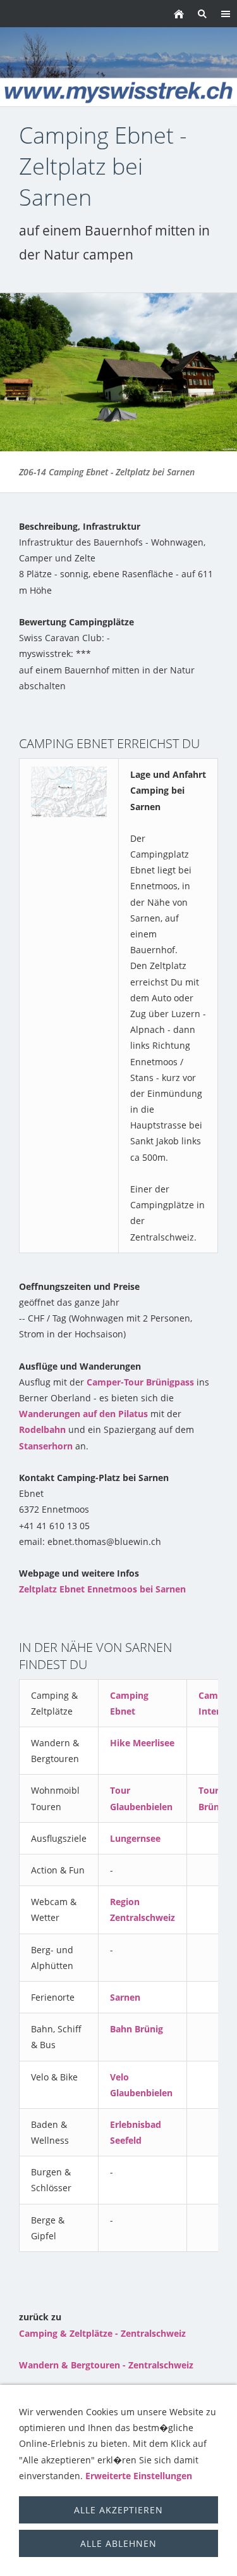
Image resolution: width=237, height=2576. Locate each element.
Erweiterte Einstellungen (139, 2476)
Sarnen (125, 1997)
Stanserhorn (46, 1446)
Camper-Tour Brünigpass (140, 1382)
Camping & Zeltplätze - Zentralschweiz (102, 2333)
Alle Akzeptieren (118, 2510)
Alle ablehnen (118, 2543)
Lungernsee (135, 1838)
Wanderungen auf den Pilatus (83, 1414)
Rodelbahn (42, 1429)
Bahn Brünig (137, 2029)
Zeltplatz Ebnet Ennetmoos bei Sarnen (102, 1589)
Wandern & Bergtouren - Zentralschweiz (106, 2365)
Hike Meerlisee (142, 1743)
